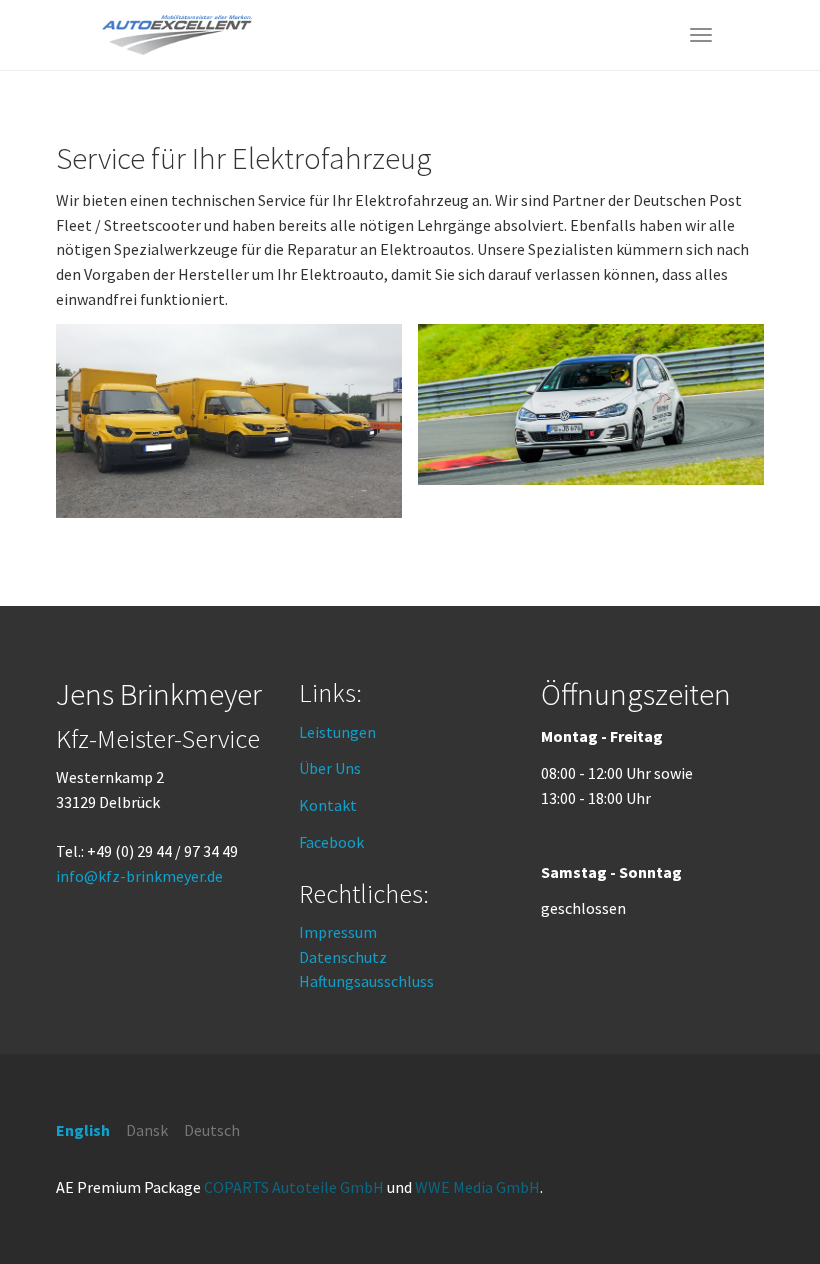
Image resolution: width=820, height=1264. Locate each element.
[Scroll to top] (776, 1220)
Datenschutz (343, 957)
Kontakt (328, 805)
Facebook (331, 842)
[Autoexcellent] (177, 35)
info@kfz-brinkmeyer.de (139, 876)
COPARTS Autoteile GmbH (294, 1187)
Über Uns (330, 768)
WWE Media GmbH (477, 1187)
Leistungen (337, 732)
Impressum (338, 932)
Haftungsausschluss (366, 981)
